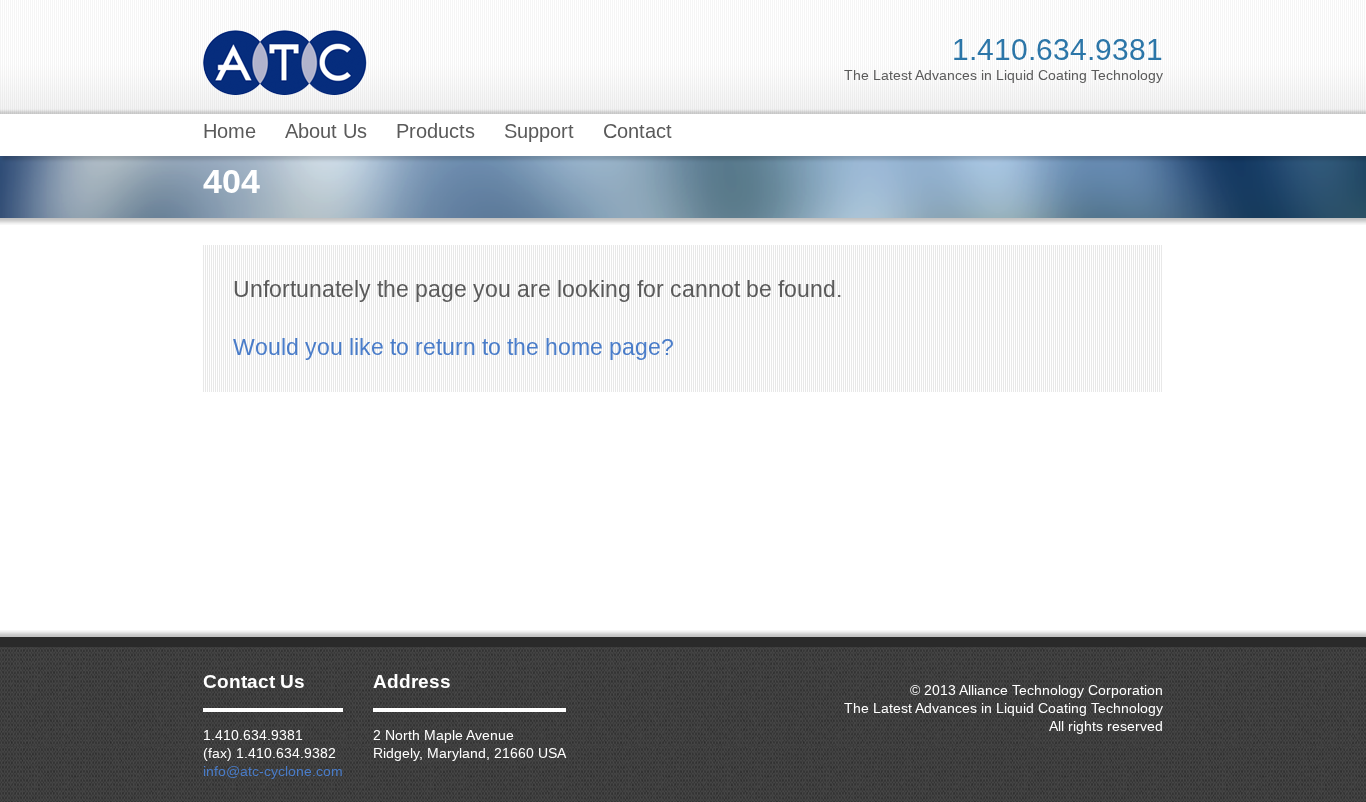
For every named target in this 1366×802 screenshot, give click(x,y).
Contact (637, 131)
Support (539, 131)
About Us (326, 131)
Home (229, 131)
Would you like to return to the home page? (453, 347)
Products (435, 131)
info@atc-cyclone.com (273, 771)
